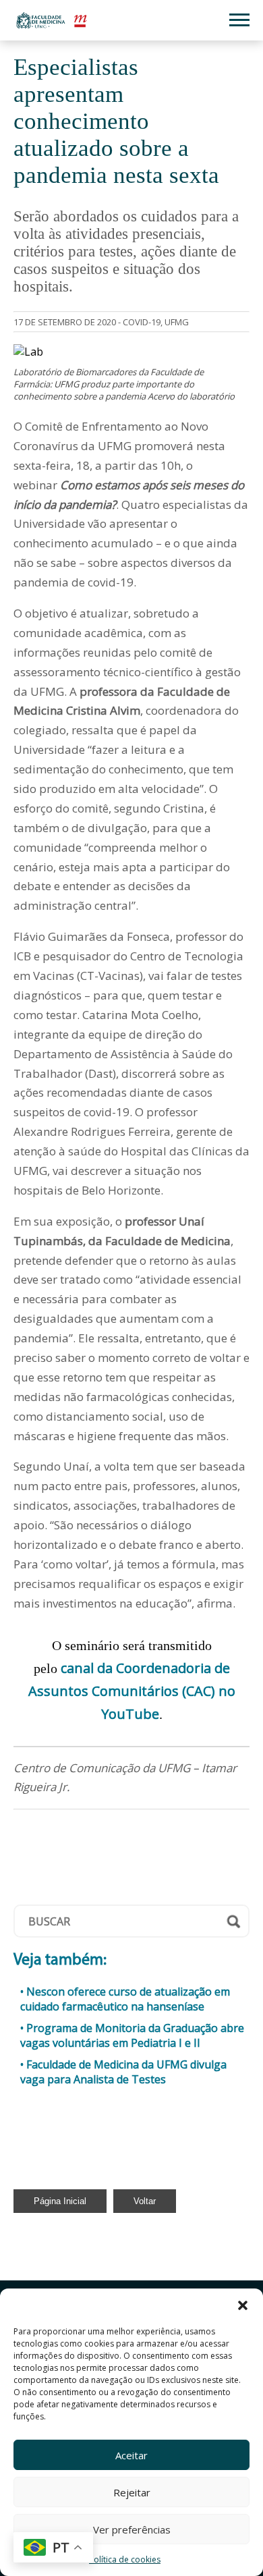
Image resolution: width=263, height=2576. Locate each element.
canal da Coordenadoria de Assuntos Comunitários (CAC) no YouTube (132, 1691)
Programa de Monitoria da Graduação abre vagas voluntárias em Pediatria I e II (132, 2035)
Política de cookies (125, 2559)
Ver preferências (132, 2529)
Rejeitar (132, 2492)
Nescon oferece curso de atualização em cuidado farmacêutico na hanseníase (125, 1999)
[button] (243, 2305)
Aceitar (131, 2455)
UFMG (177, 322)
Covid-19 (142, 322)
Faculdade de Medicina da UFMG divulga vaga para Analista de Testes (123, 2072)
